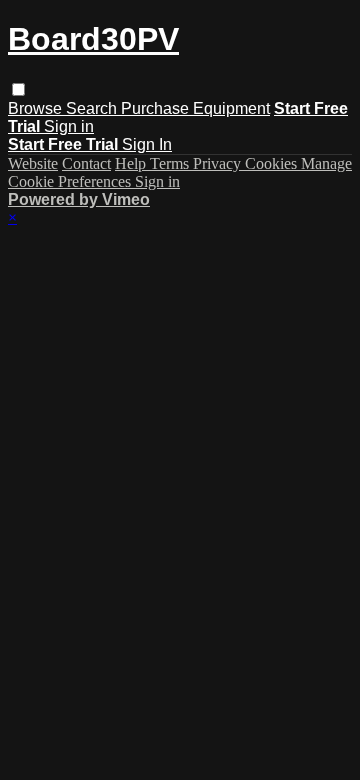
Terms (171, 163)
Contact (86, 163)
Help (132, 163)
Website (33, 163)
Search (93, 108)
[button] (18, 89)
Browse (37, 108)
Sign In (147, 144)
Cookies (273, 163)
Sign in (69, 126)
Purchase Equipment (195, 108)
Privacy (219, 163)
